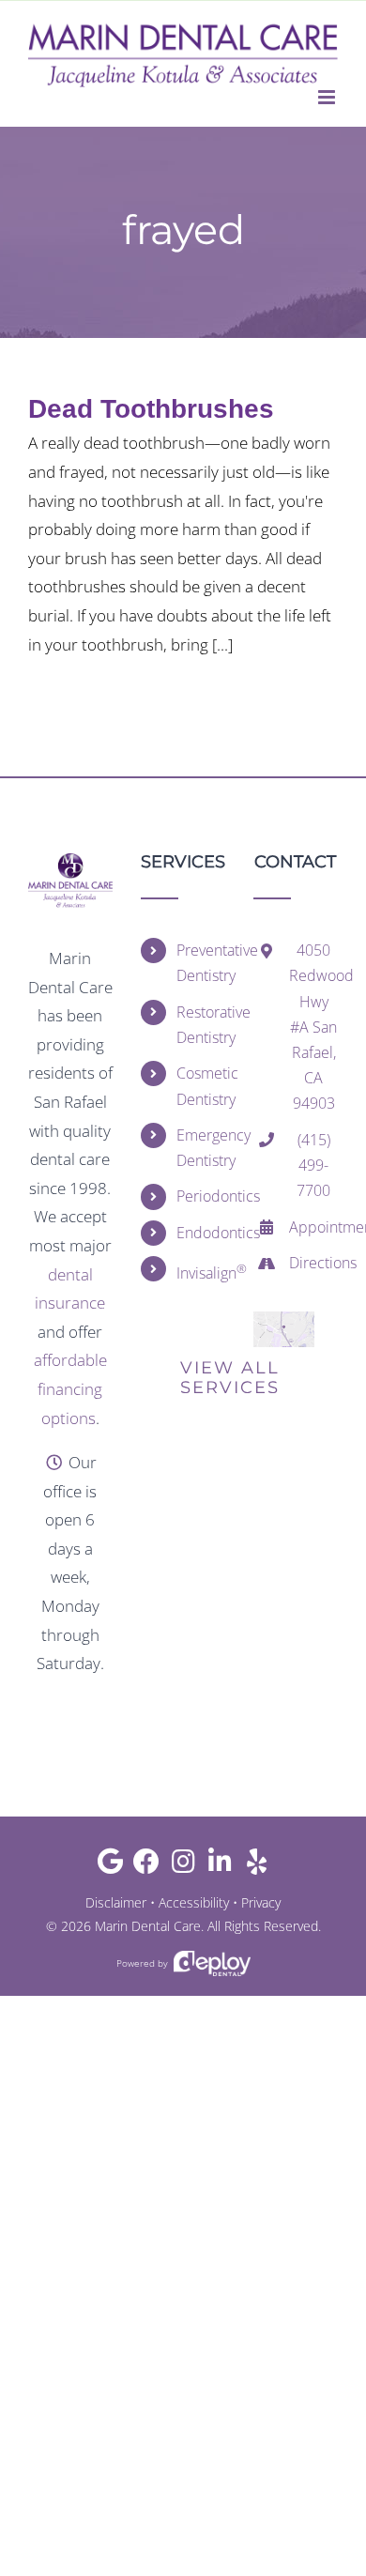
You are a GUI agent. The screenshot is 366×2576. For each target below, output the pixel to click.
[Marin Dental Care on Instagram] (183, 1866)
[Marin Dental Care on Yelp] (257, 1866)
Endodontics (201, 1233)
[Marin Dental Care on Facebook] (147, 1866)
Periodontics (201, 1196)
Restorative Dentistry (201, 1025)
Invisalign (201, 1272)
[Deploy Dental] (212, 1963)
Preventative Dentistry (201, 963)
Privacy (261, 1902)
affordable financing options (70, 1388)
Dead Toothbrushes (151, 409)
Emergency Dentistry (201, 1148)
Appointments (313, 1227)
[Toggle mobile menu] (328, 97)
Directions (313, 1263)
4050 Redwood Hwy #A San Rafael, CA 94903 (313, 1027)
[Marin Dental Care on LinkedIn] (220, 1866)
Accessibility (194, 1902)
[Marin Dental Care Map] (284, 1319)
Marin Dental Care (148, 1926)
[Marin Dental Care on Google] (110, 1866)
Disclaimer (116, 1902)
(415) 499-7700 (313, 1165)
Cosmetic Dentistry (201, 1086)
